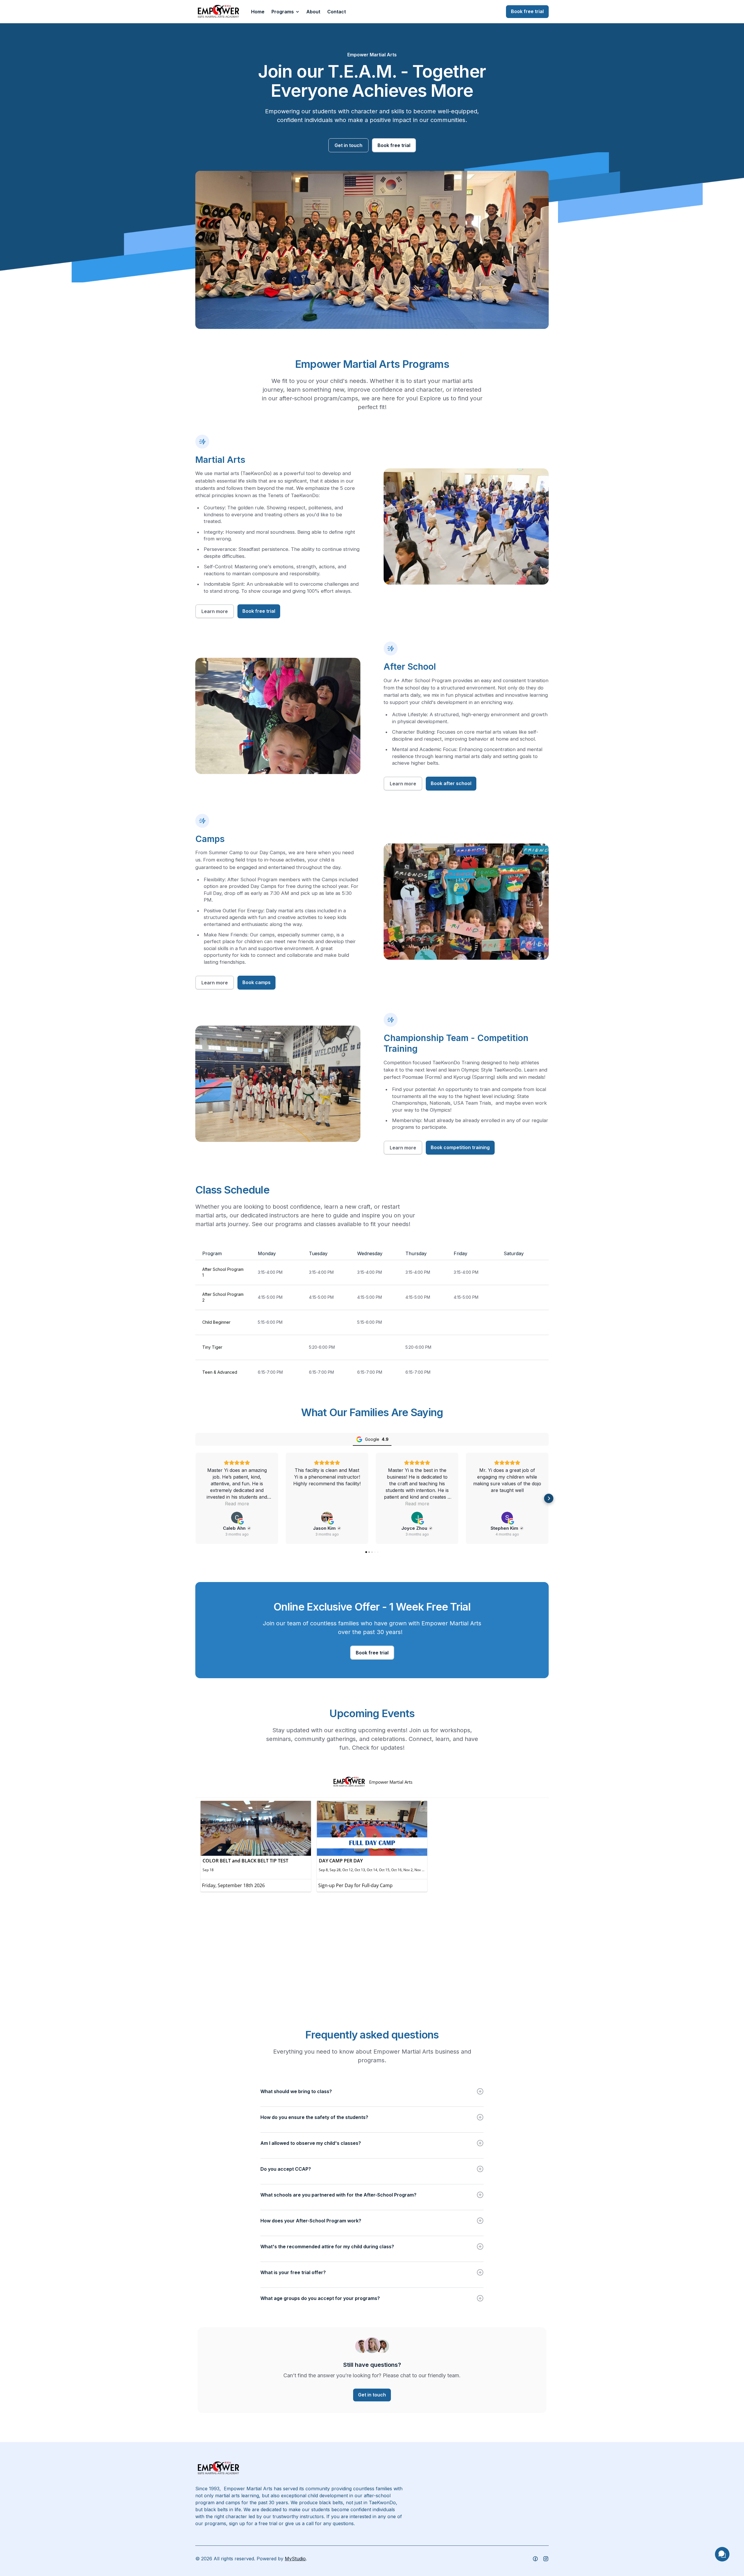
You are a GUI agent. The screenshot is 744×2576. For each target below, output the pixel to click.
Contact (337, 12)
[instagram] (535, 2559)
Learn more (215, 611)
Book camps (256, 982)
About (313, 12)
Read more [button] (237, 1504)
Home (258, 12)
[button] (285, 12)
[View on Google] (237, 1518)
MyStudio (295, 2559)
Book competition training (460, 1147)
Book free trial (527, 11)
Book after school (451, 783)
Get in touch (348, 145)
